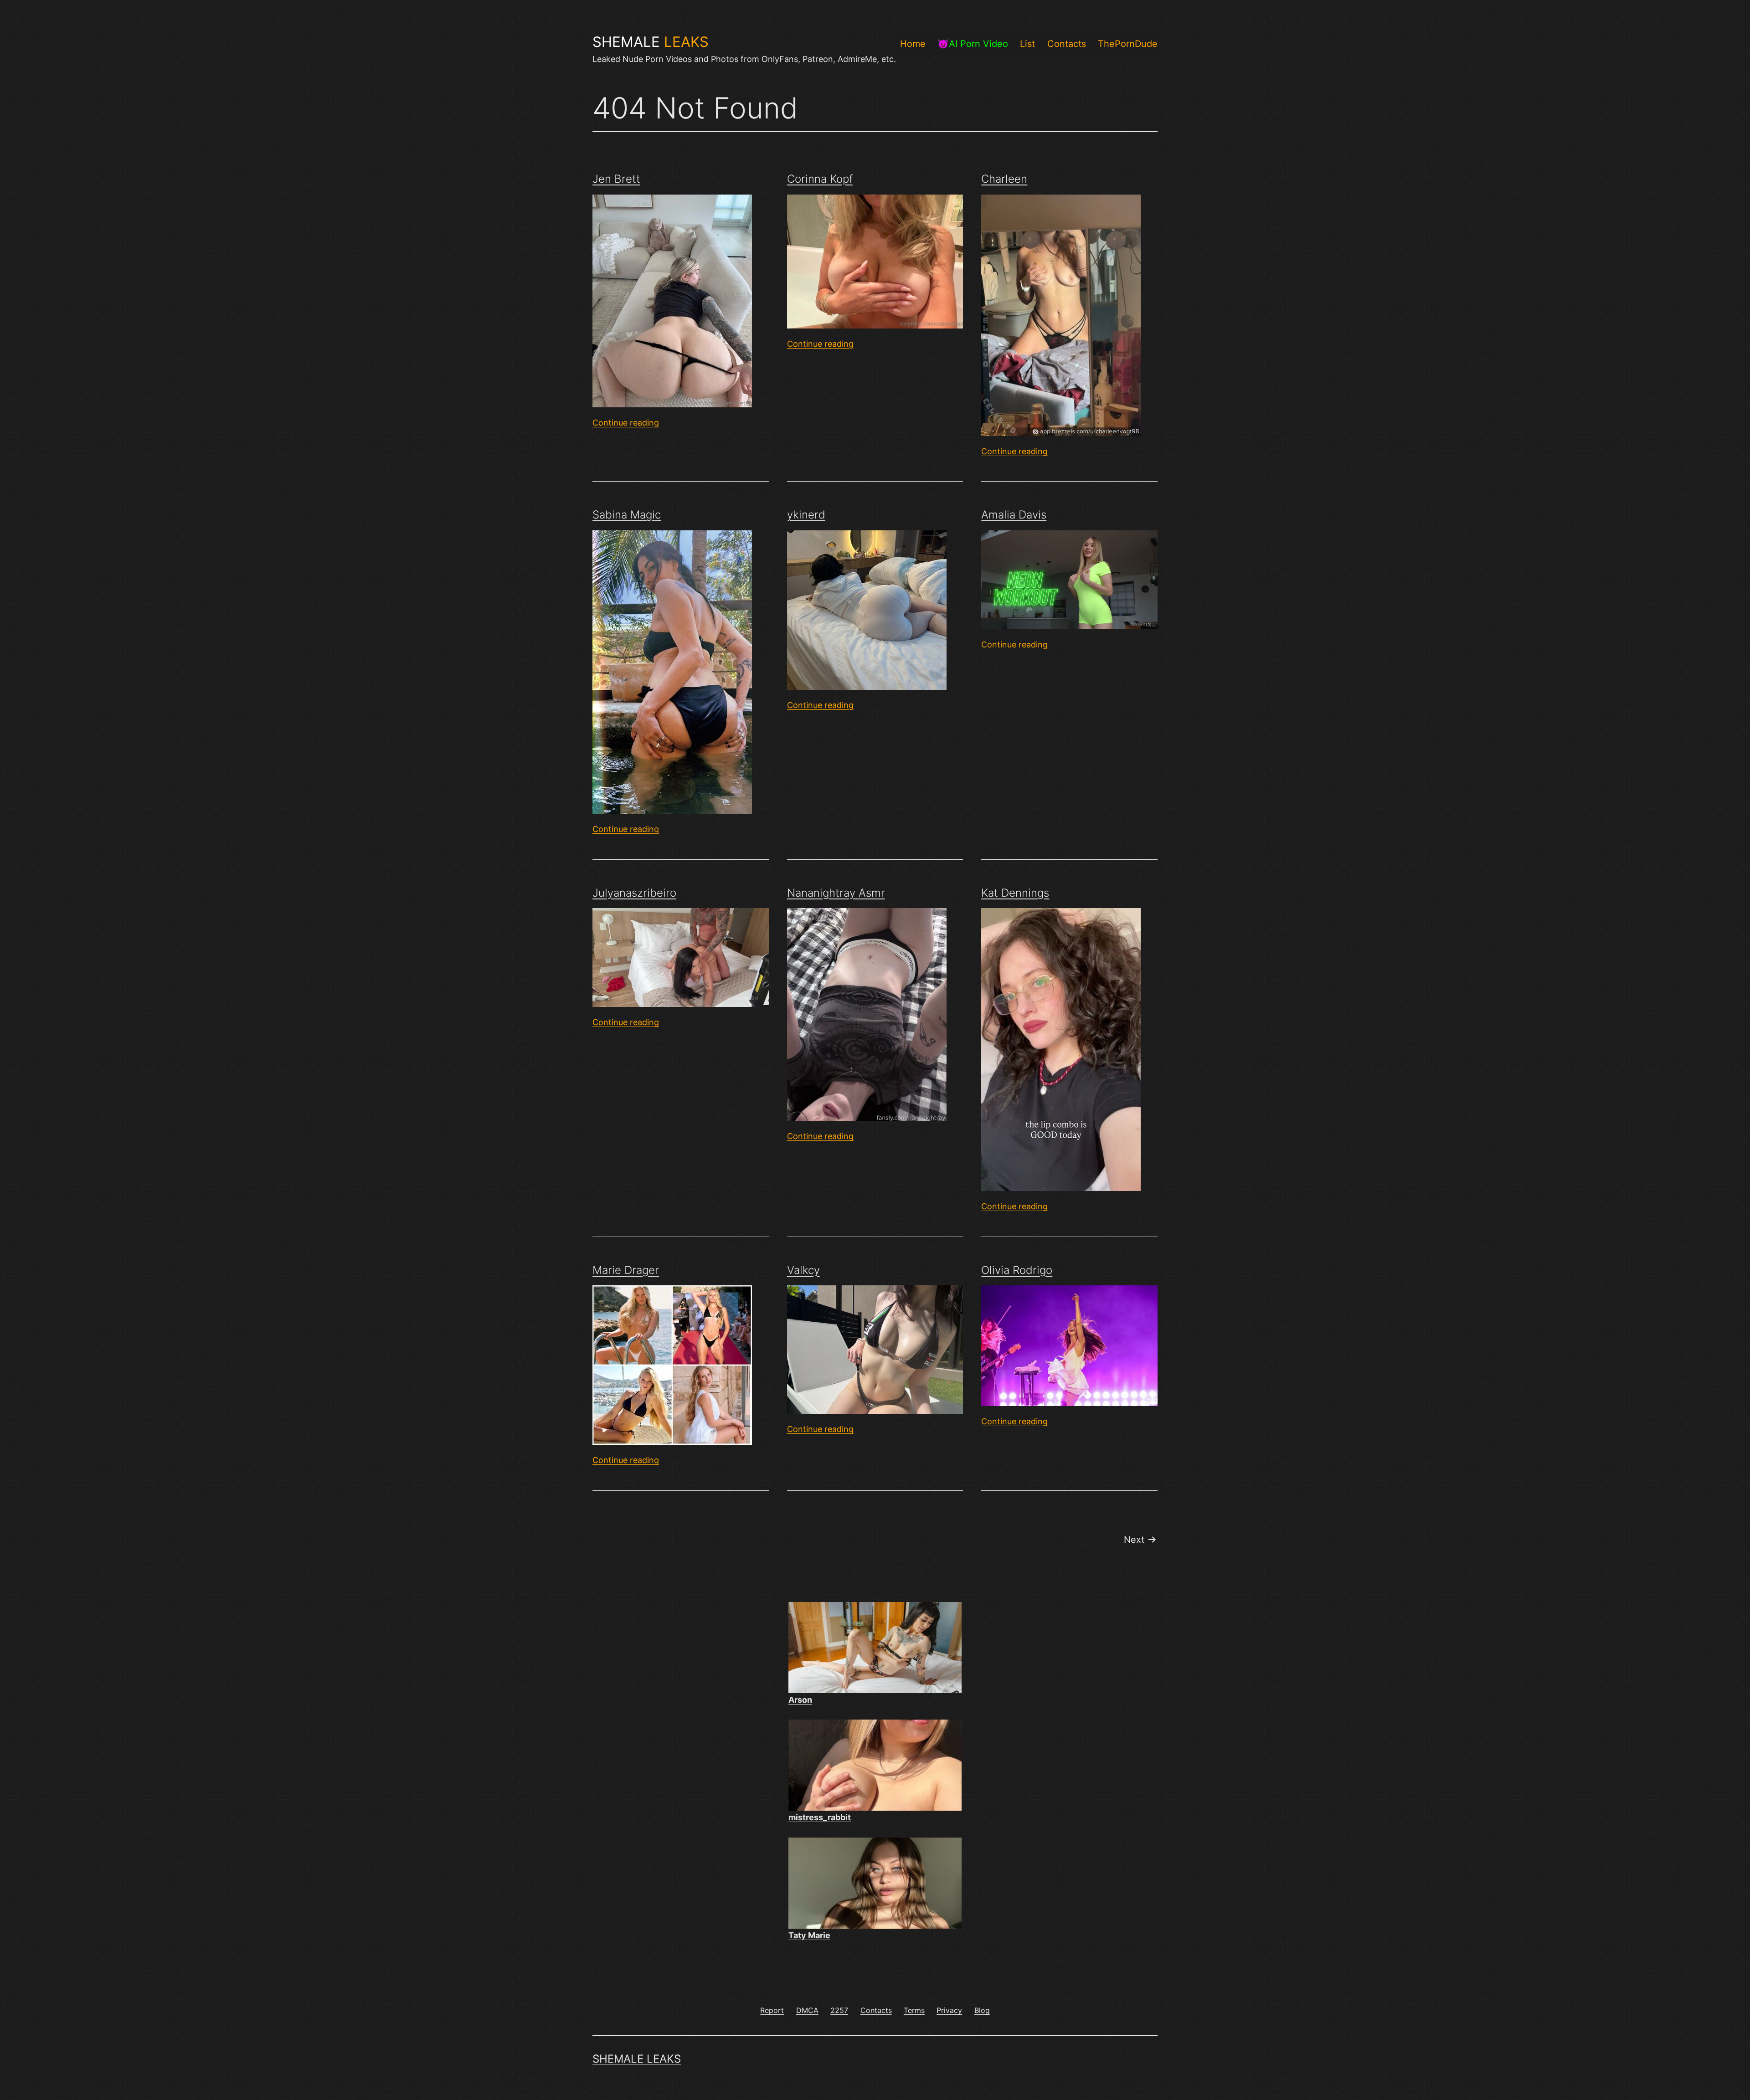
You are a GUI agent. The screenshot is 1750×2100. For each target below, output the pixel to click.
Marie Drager (626, 1270)
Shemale (651, 42)
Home (913, 44)
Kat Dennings (1015, 893)
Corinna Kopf (820, 179)
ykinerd (806, 515)
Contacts (1067, 44)
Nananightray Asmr (836, 893)
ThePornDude (1128, 44)
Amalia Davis (1014, 515)
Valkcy (803, 1270)
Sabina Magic (627, 515)
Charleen (1004, 179)
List (1027, 44)
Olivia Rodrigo (1017, 1270)
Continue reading (626, 423)
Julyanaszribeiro (634, 893)
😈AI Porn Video (973, 44)
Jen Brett (616, 179)
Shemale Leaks (637, 2059)
